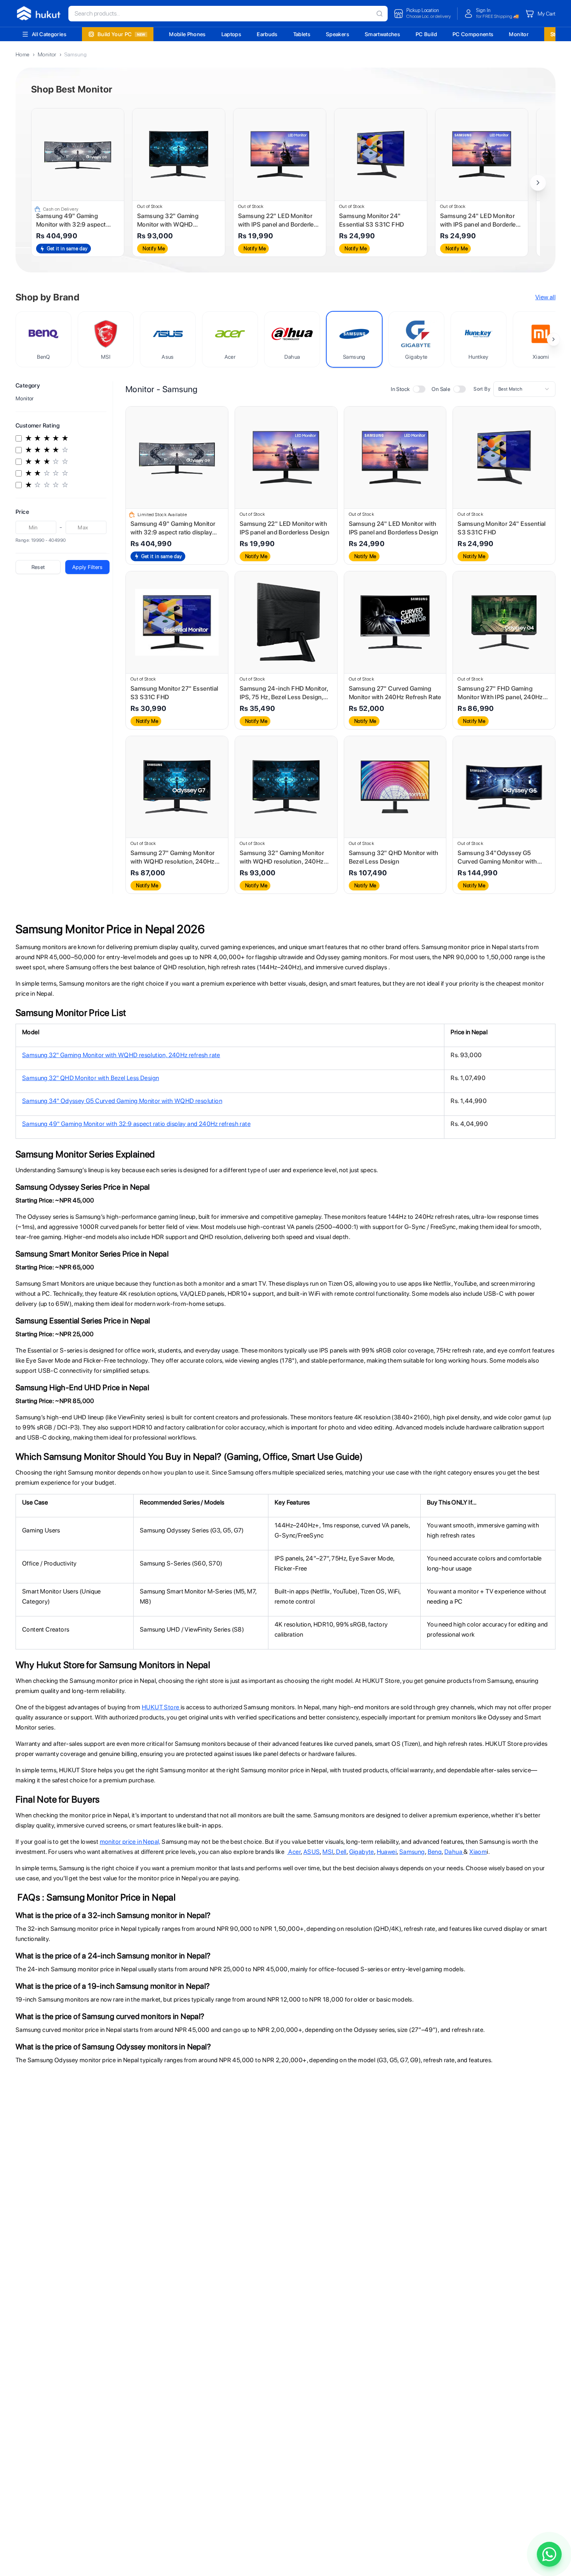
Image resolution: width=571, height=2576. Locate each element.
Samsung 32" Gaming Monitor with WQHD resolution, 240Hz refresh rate (121, 1055)
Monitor (519, 34)
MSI (328, 1852)
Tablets (302, 34)
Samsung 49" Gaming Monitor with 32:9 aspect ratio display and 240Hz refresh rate (136, 1124)
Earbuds (267, 34)
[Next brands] (554, 339)
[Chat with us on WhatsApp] (549, 2554)
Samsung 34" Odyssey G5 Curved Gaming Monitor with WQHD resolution (122, 1101)
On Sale (441, 389)
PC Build (426, 34)
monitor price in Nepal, (130, 1842)
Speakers (338, 34)
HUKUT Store (161, 1707)
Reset (38, 567)
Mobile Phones (187, 34)
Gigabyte (362, 1852)
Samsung (412, 1852)
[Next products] (538, 183)
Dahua (454, 1852)
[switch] (419, 389)
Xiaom (478, 1852)
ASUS (312, 1852)
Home (23, 54)
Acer (294, 1852)
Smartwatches (382, 34)
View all (545, 297)
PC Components (473, 34)
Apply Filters (87, 567)
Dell (341, 1852)
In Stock (400, 389)
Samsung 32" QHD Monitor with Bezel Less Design (91, 1078)
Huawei (387, 1852)
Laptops (231, 34)
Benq (435, 1852)
